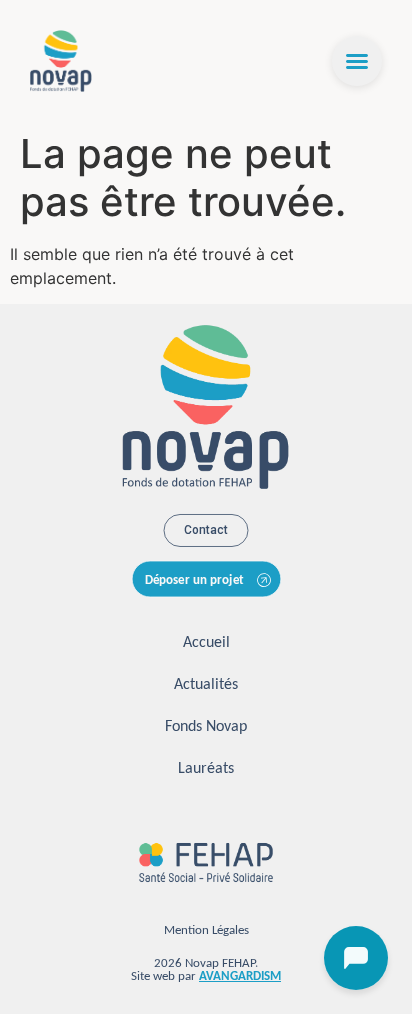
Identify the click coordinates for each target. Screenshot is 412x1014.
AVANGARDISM (240, 976)
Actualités (206, 685)
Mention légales (206, 930)
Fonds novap (206, 727)
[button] (357, 61)
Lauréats (206, 769)
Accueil (206, 643)
